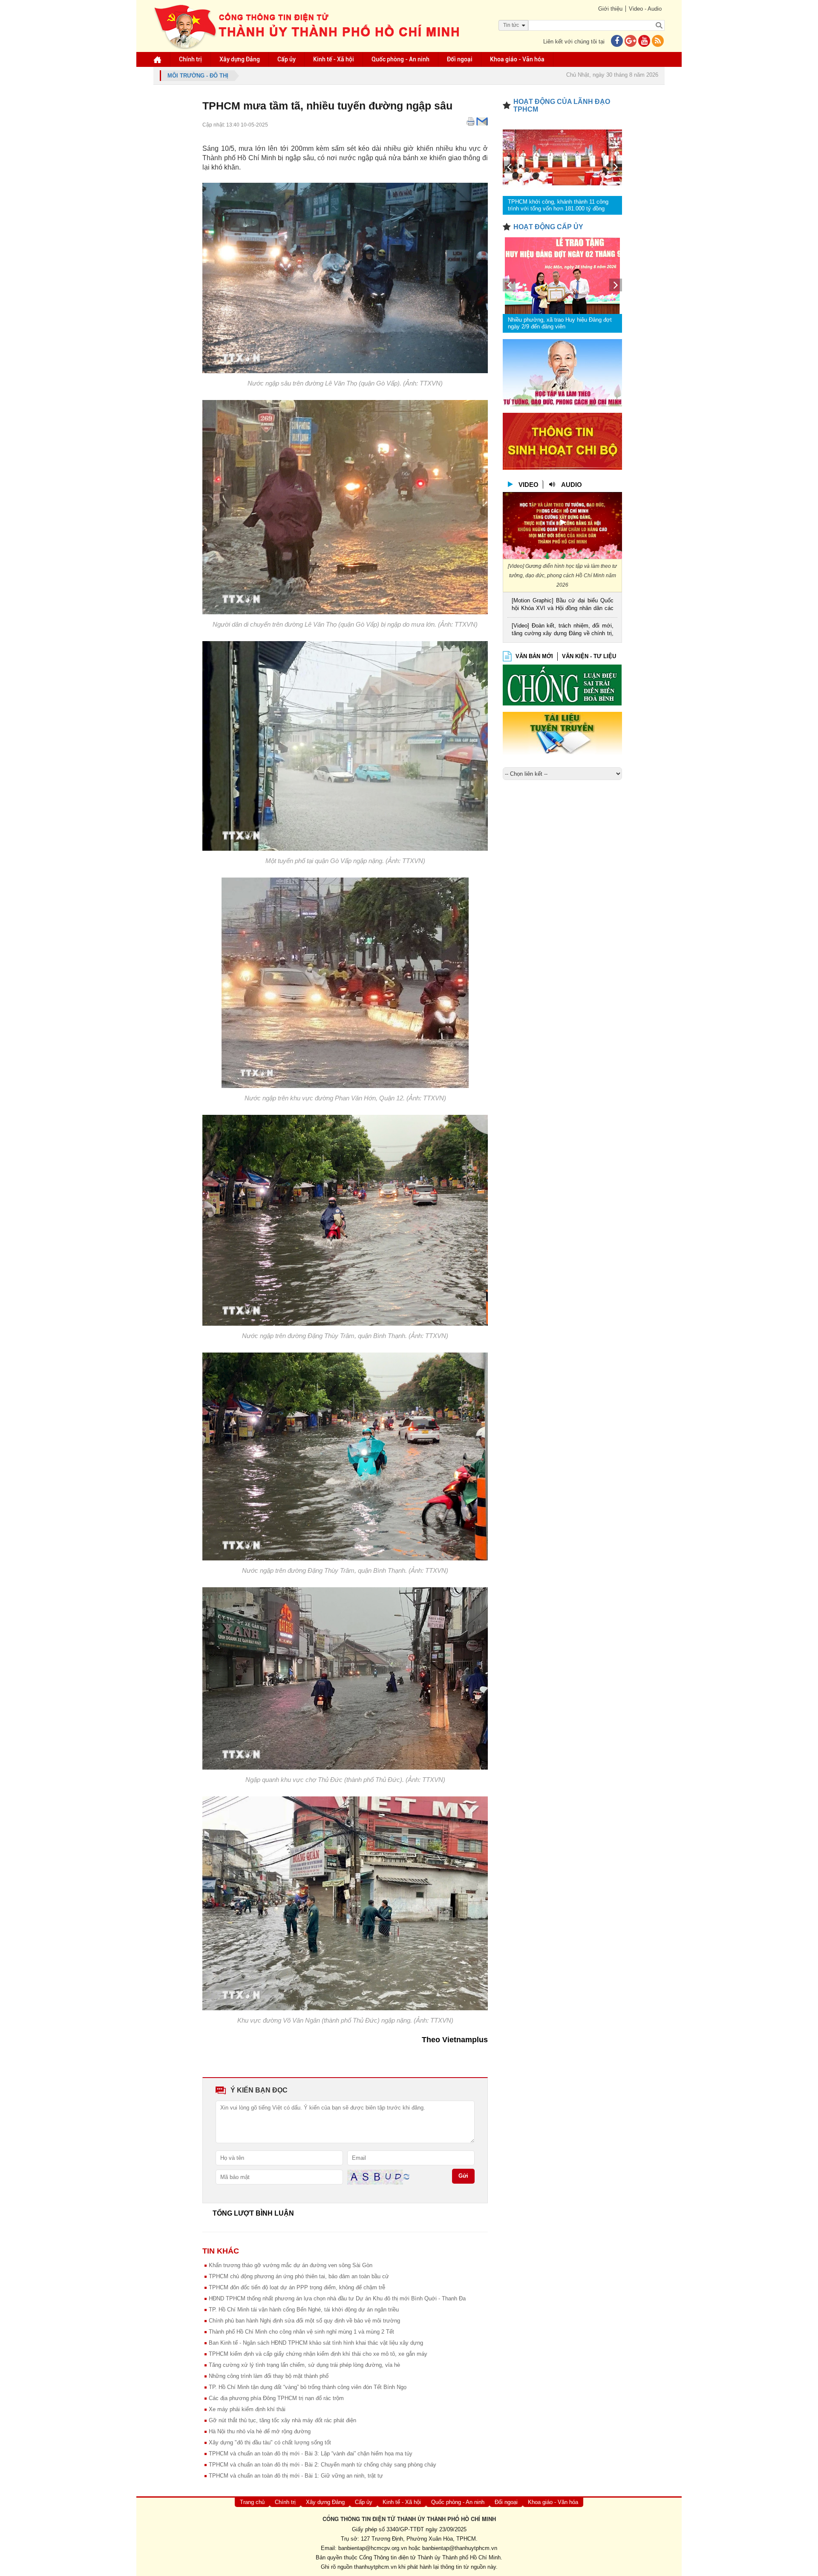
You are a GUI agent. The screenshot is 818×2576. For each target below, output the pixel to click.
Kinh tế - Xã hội (334, 59)
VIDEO (529, 485)
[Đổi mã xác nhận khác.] (406, 2177)
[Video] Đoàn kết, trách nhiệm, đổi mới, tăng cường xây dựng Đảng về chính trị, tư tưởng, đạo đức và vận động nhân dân (563, 630)
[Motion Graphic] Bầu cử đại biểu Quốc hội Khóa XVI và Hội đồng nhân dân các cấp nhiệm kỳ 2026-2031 (563, 605)
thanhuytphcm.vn (375, 2567)
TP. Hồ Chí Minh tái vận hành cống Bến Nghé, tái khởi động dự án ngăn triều (304, 2310)
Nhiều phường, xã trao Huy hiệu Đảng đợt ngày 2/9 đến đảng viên (560, 323)
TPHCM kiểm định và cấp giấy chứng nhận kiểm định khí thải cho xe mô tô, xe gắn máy (318, 2354)
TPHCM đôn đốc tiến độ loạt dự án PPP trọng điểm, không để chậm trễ (297, 2287)
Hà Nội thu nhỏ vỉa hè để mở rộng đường (260, 2431)
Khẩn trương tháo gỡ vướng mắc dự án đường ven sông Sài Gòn (291, 2265)
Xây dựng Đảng (240, 59)
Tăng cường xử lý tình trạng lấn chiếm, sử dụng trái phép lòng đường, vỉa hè (304, 2365)
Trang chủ (252, 2502)
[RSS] (658, 42)
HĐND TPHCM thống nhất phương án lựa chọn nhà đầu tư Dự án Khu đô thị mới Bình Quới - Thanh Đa (337, 2298)
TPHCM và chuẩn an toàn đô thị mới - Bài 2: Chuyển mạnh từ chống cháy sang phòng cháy (323, 2465)
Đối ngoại (460, 59)
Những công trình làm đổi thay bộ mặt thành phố (269, 2376)
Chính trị (190, 59)
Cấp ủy (287, 59)
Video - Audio (645, 9)
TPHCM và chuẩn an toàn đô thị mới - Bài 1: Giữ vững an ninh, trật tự (296, 2476)
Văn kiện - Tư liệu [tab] (589, 656)
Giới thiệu (610, 9)
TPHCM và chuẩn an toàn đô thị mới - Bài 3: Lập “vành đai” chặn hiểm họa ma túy (311, 2454)
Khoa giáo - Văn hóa (517, 59)
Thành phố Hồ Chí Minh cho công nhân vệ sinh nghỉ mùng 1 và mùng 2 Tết (301, 2332)
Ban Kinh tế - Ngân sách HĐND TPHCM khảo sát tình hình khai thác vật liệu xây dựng (316, 2343)
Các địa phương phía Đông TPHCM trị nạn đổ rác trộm (276, 2398)
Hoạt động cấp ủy (548, 227)
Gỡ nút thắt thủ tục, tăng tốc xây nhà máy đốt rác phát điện (282, 2420)
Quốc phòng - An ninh (400, 59)
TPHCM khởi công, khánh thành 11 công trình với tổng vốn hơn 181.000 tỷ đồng (558, 205)
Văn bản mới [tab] (534, 656)
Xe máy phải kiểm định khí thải (247, 2409)
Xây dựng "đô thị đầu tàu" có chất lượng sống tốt (270, 2442)
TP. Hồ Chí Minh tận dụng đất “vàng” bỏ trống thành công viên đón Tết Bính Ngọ (308, 2387)
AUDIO (572, 485)
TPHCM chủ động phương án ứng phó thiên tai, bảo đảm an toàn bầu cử (299, 2276)
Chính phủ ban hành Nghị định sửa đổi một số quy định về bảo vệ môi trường (304, 2321)
